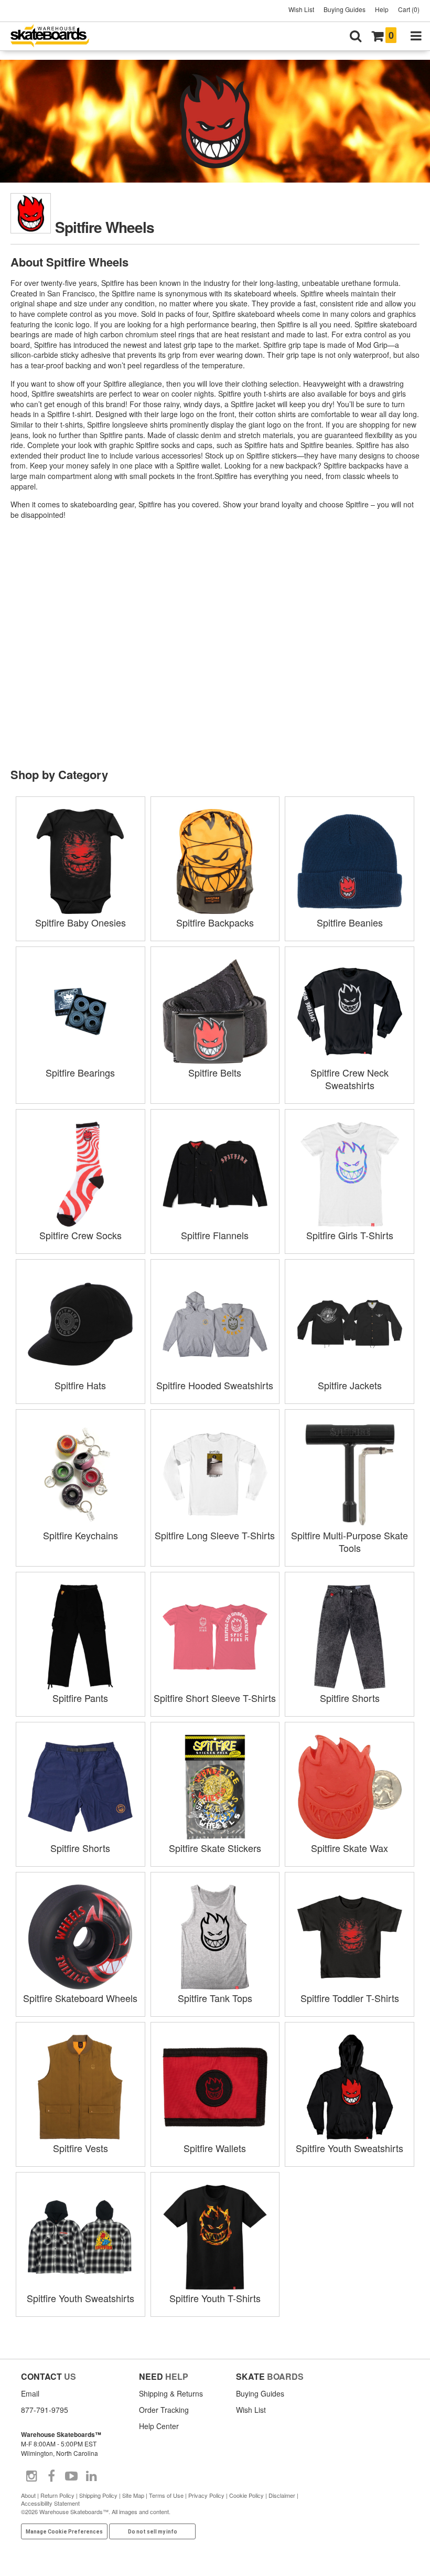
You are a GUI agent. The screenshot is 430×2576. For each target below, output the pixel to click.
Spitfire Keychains (80, 1535)
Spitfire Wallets (215, 2148)
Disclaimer (282, 2495)
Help (382, 9)
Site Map (133, 2495)
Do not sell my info (153, 2532)
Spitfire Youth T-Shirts (215, 2298)
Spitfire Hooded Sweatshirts (215, 1385)
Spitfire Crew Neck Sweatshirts (350, 1079)
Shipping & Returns (171, 2393)
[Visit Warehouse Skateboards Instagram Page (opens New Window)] (31, 2476)
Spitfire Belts (215, 1072)
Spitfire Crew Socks (80, 1235)
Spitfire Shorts (350, 1698)
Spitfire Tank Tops (215, 1998)
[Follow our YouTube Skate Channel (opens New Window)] (71, 2476)
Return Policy (57, 2495)
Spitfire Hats (80, 1385)
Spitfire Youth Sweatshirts (350, 2148)
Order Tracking (164, 2410)
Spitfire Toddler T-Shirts (350, 1998)
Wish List (301, 9)
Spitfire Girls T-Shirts (350, 1235)
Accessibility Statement (50, 2503)
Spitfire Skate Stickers (215, 1848)
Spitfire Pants (80, 1698)
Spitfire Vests (80, 2148)
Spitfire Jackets (350, 1385)
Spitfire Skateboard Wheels (80, 1998)
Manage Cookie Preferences (64, 2532)
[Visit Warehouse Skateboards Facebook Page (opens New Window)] (51, 2476)
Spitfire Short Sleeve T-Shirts (215, 1698)
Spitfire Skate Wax (350, 1848)
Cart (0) (409, 9)
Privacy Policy (206, 2495)
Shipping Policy (98, 2495)
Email (30, 2393)
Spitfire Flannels (215, 1235)
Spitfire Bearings (80, 1072)
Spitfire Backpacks (215, 922)
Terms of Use (166, 2495)
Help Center (159, 2426)
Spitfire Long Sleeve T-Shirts (215, 1535)
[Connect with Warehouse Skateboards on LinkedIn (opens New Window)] (91, 2476)
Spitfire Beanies (350, 922)
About (28, 2495)
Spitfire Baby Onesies (80, 922)
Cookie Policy (246, 2495)
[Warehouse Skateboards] (55, 36)
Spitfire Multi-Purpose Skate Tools (350, 1541)
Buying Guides (345, 9)
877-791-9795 (45, 2410)
